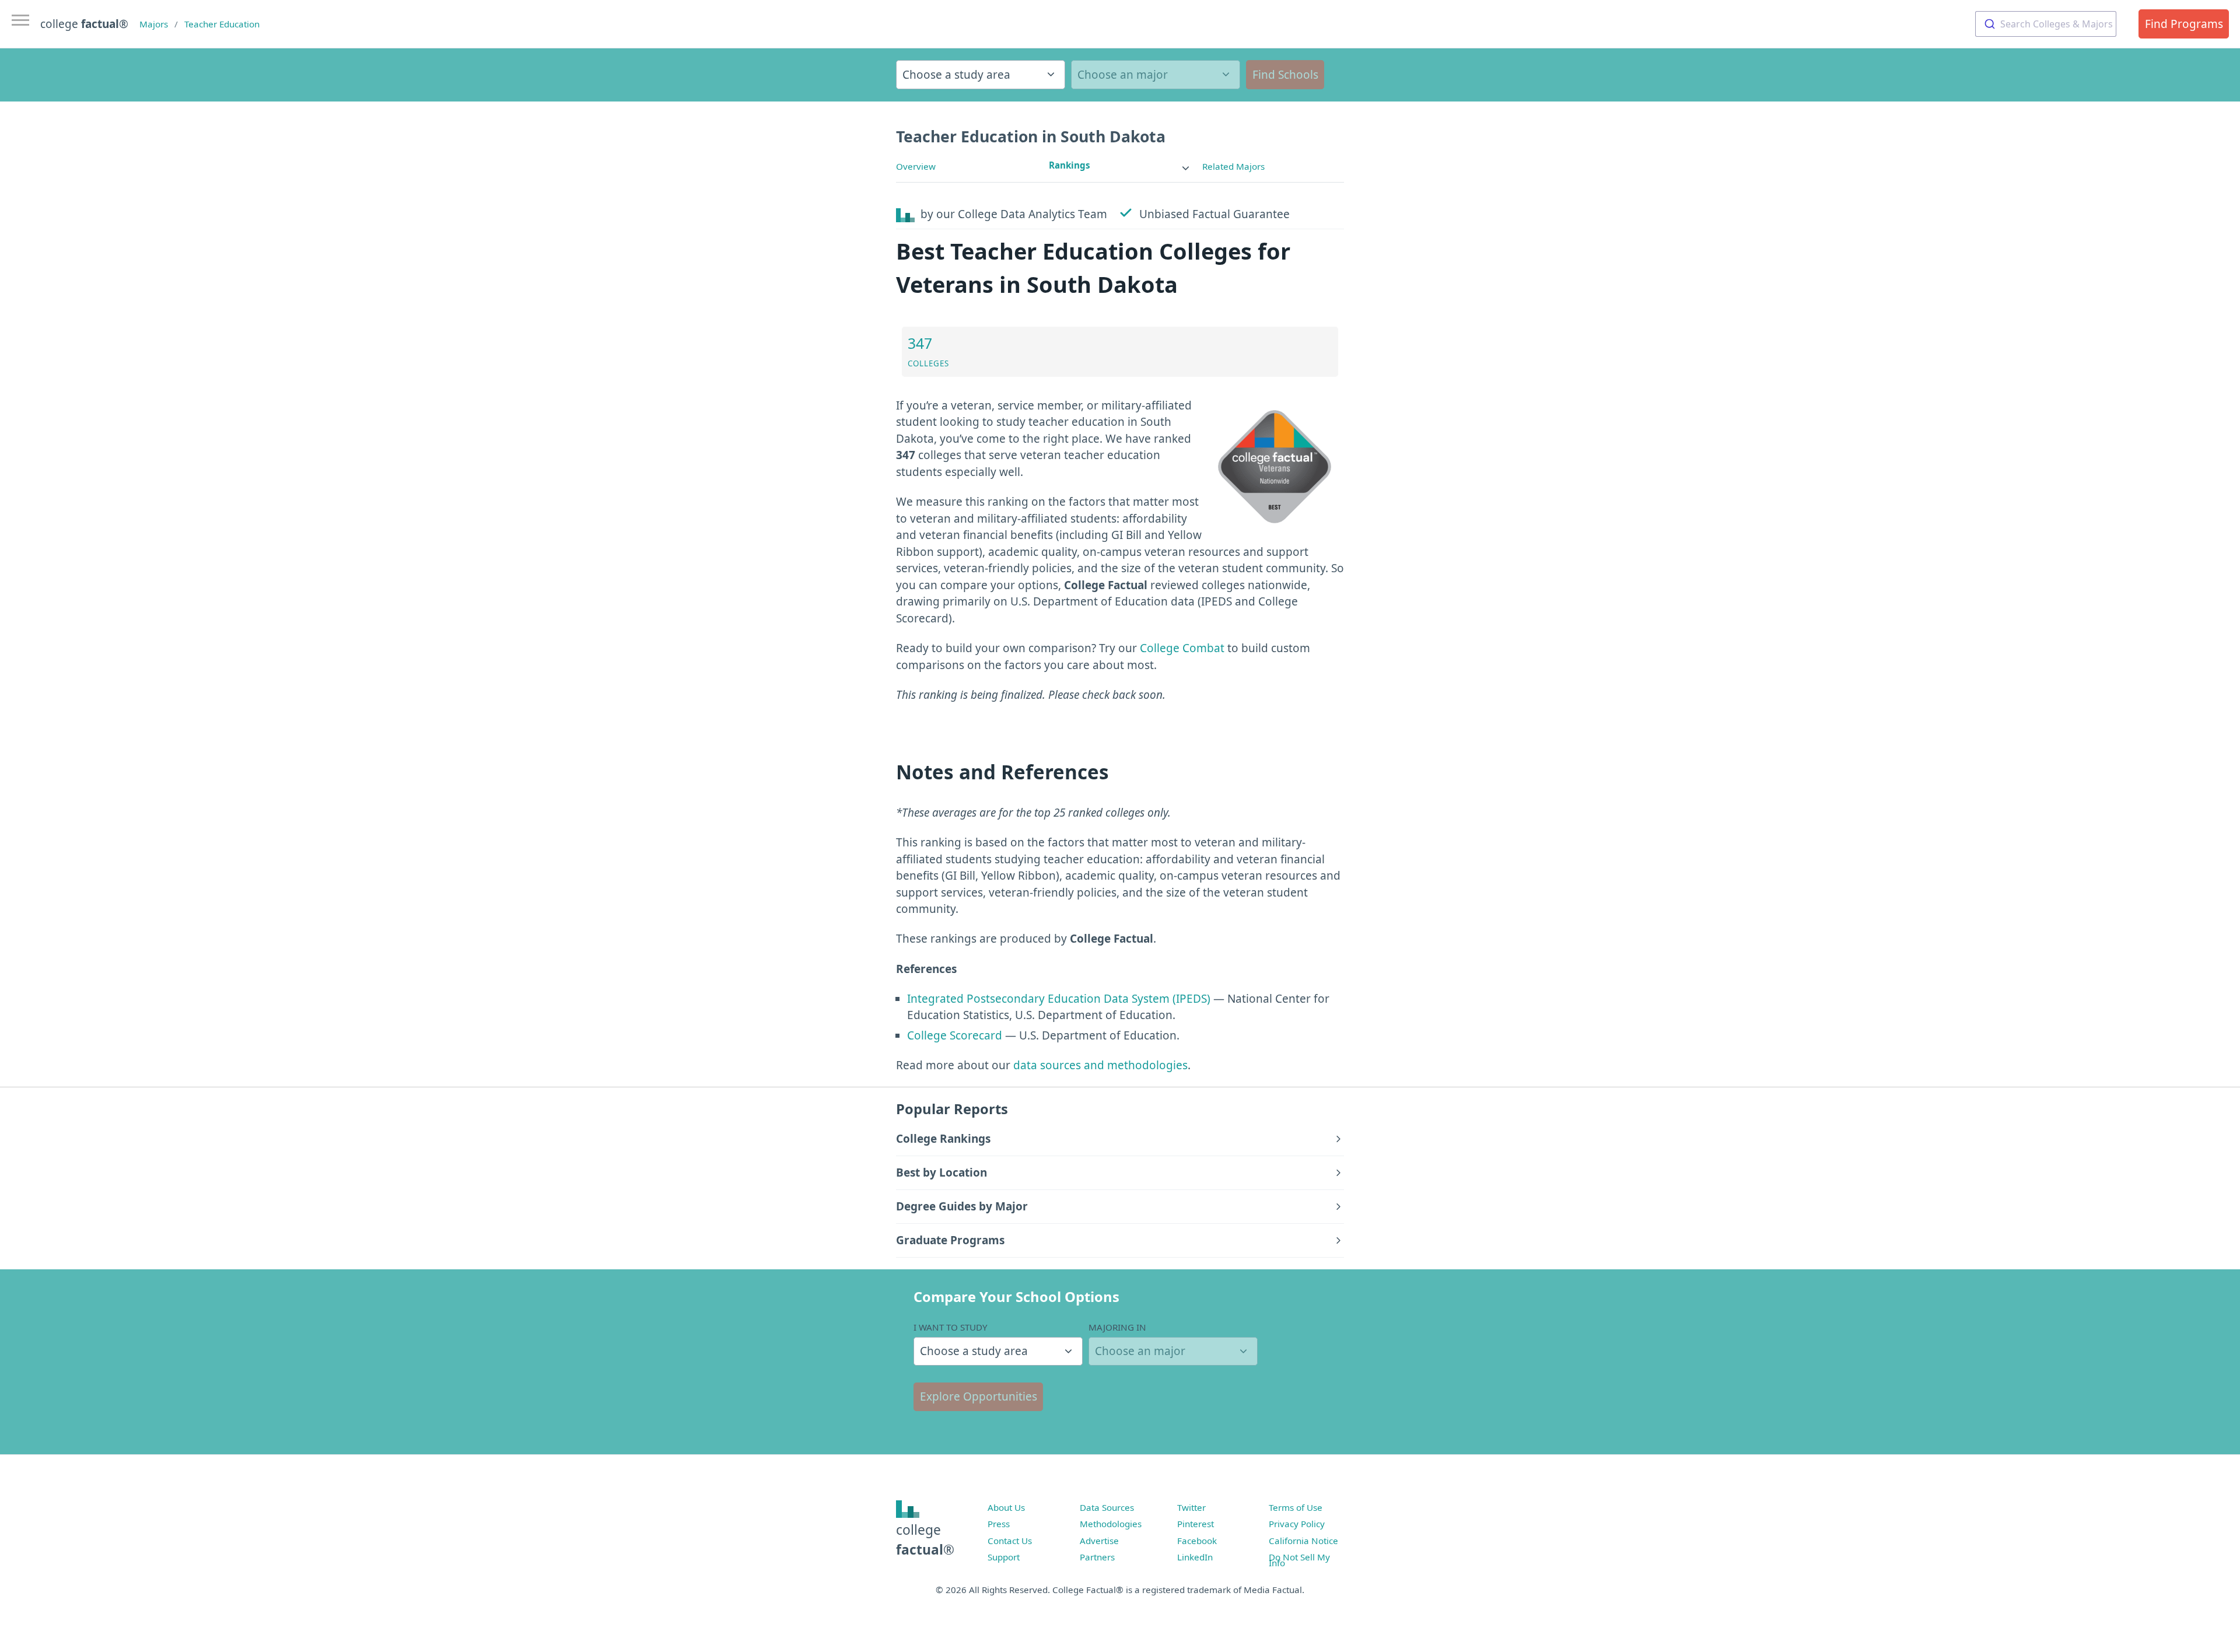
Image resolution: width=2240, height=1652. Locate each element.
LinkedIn (1195, 1557)
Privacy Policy (1297, 1524)
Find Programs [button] (2184, 24)
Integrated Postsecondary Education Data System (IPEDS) (1059, 999)
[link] (1120, 165)
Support (1004, 1557)
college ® (84, 24)
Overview (916, 166)
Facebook (1197, 1541)
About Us (1006, 1507)
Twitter (1191, 1507)
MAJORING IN (1117, 1327)
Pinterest (1196, 1524)
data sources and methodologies (1100, 1065)
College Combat (1182, 648)
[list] (1120, 165)
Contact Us (1010, 1541)
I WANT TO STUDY (951, 1327)
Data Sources (1107, 1507)
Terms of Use (1296, 1507)
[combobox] (2046, 24)
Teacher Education (222, 24)
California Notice (1303, 1541)
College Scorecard (955, 1035)
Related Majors (1233, 166)
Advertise (1099, 1541)
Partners (1097, 1557)
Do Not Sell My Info (1299, 1560)
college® (925, 1540)
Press (999, 1524)
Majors (154, 24)
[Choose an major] (1156, 75)
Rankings (1070, 165)
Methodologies (1111, 1524)
